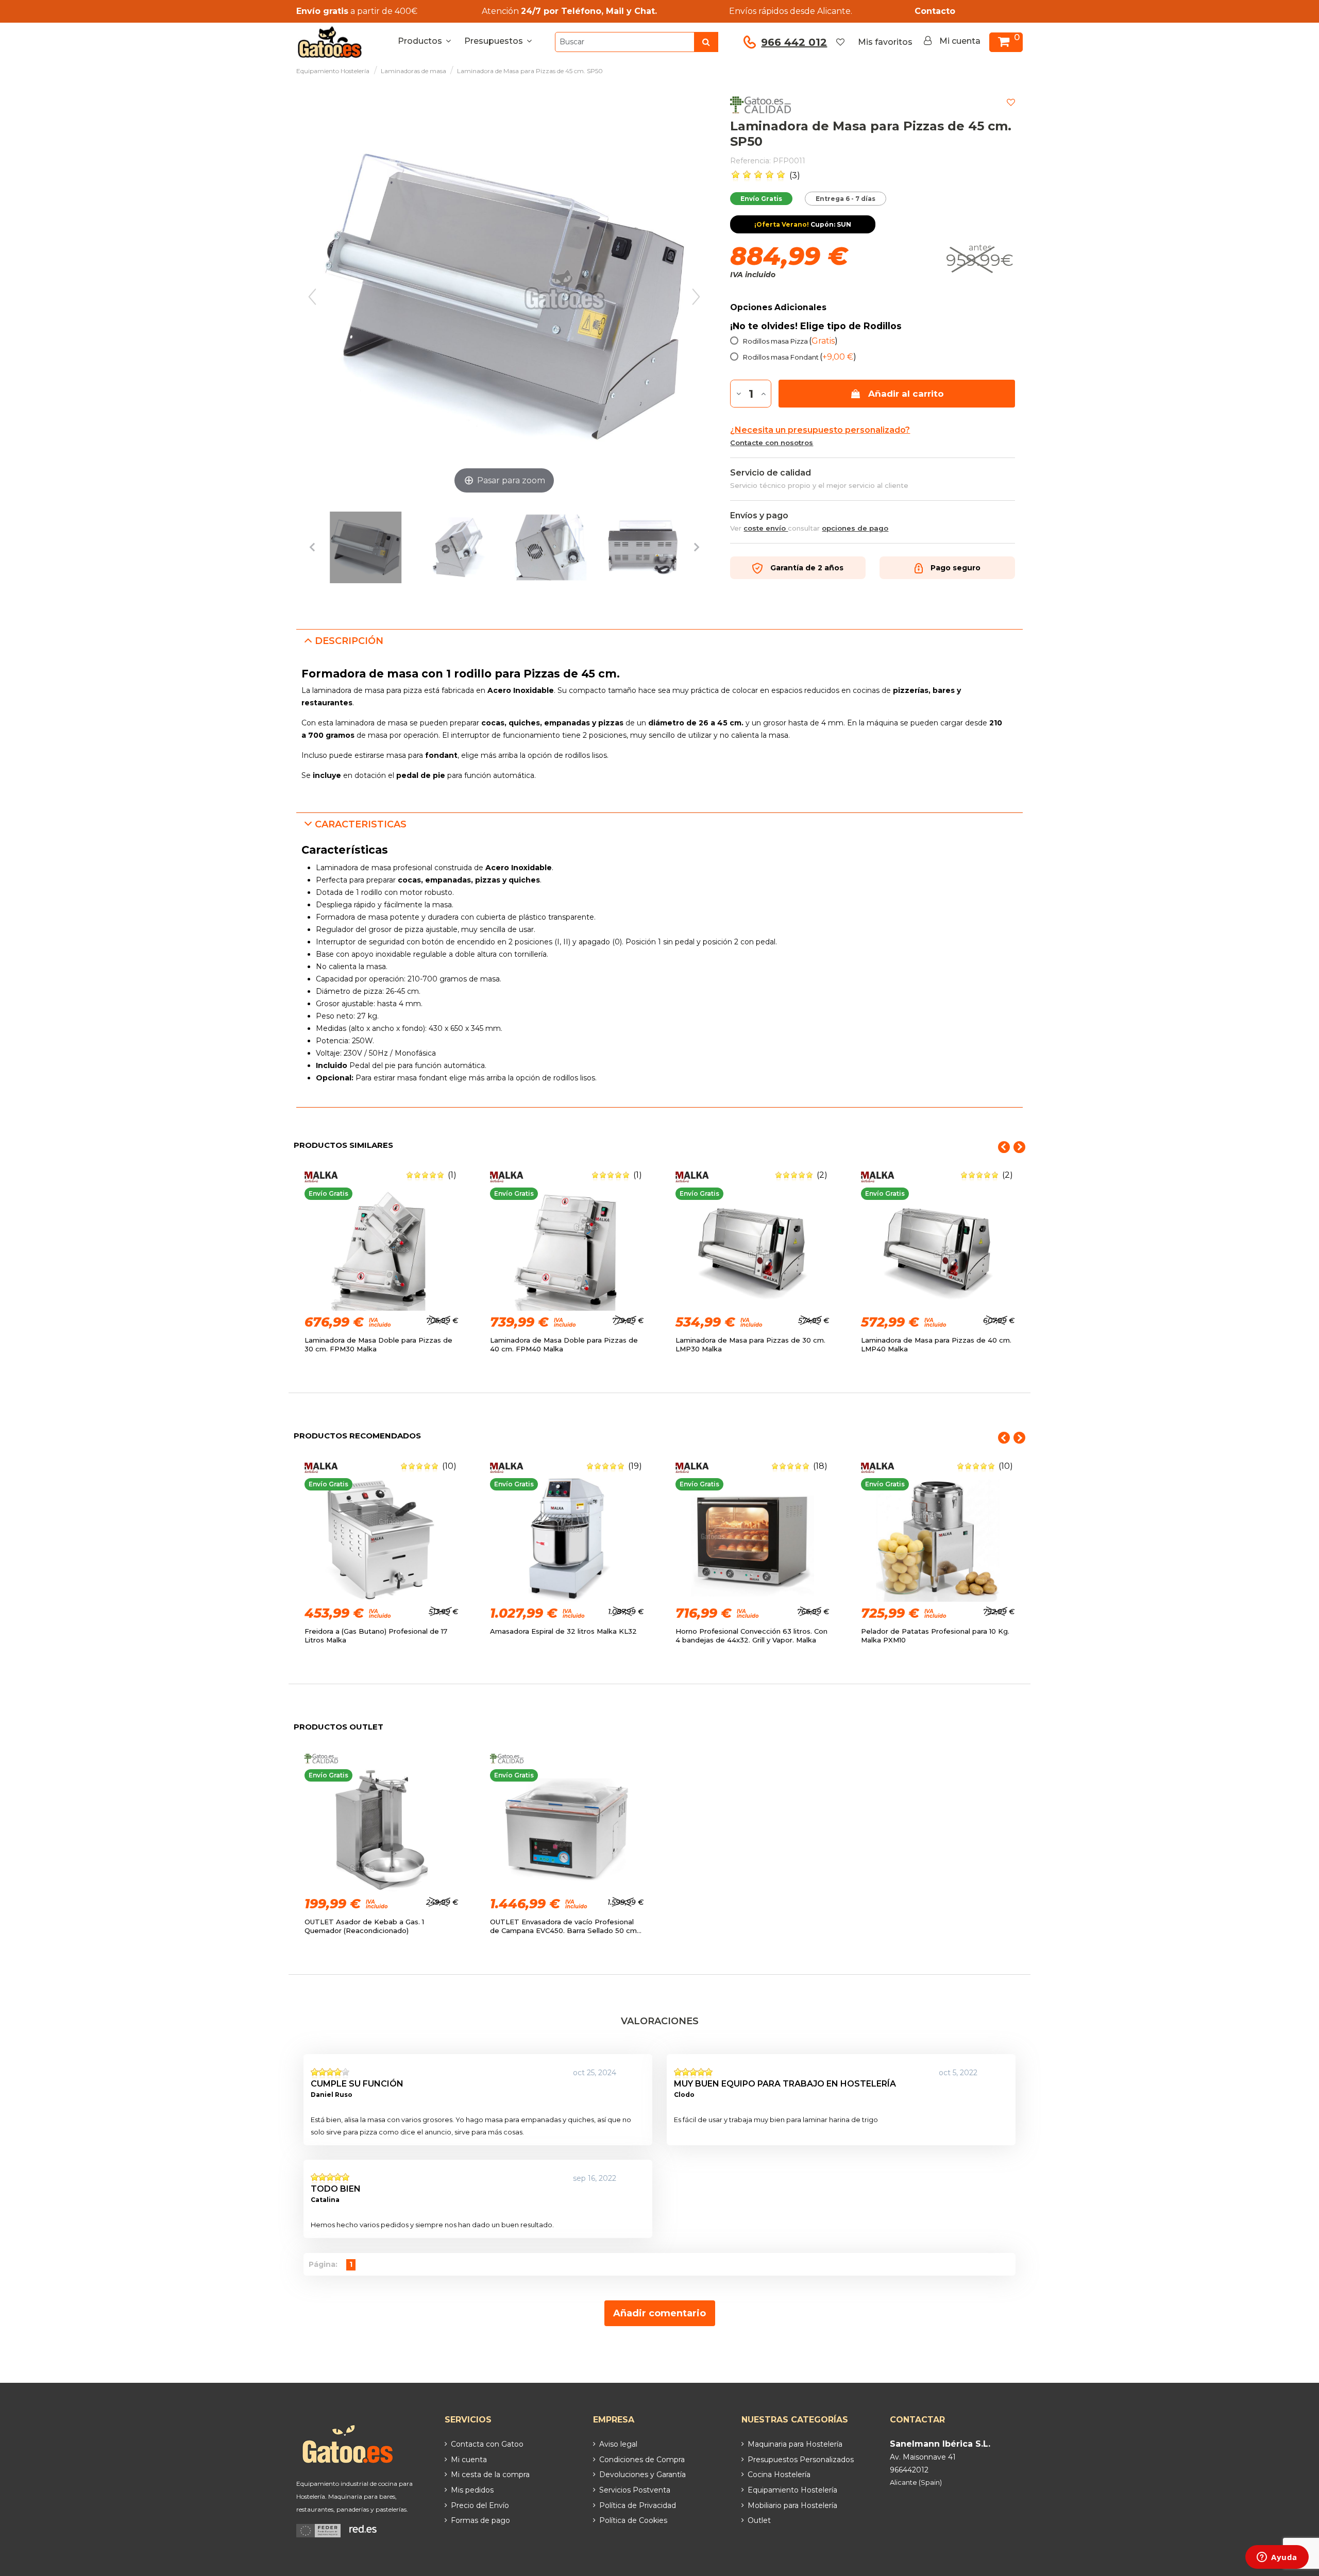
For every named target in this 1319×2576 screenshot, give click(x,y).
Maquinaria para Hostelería (795, 2444)
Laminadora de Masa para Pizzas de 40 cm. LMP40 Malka (936, 1344)
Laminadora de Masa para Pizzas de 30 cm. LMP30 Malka (750, 1344)
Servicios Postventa (635, 2490)
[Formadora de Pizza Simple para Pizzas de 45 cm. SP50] (366, 549)
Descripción (349, 641)
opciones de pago (855, 528)
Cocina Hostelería (779, 2475)
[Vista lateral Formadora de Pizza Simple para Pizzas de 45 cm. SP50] (458, 549)
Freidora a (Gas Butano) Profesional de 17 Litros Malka (376, 1636)
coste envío (766, 528)
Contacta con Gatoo (487, 2444)
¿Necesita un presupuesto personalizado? (820, 430)
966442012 (909, 2470)
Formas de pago (480, 2520)
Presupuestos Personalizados (801, 2460)
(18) (820, 1466)
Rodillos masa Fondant (800, 357)
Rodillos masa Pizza (790, 341)
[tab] (659, 641)
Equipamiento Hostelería (792, 2490)
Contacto (935, 11)
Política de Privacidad (638, 2505)
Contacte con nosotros (772, 443)
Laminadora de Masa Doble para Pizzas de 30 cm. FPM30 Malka (378, 1344)
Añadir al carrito (906, 394)
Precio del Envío (480, 2505)
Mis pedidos (472, 2490)
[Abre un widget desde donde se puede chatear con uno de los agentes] (1277, 2558)
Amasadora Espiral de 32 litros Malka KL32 (563, 1631)
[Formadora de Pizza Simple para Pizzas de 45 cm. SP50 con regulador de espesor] (551, 549)
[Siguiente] (696, 297)
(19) (635, 1466)
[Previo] (312, 297)
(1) (452, 1175)
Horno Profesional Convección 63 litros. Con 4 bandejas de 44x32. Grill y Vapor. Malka (751, 1636)
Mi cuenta (469, 2460)
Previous (1004, 1147)
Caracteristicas (361, 824)
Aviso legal (618, 2444)
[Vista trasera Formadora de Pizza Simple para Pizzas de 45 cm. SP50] (643, 549)
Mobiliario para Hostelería (792, 2505)
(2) (822, 1175)
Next (1019, 1147)
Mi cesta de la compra (490, 2475)
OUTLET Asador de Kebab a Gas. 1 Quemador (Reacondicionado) (364, 1926)
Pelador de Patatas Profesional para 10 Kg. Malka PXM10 (935, 1636)
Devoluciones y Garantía (642, 2475)
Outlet (759, 2520)
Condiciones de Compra (642, 2460)
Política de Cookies (633, 2520)
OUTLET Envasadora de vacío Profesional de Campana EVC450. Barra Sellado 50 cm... (566, 1926)
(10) (449, 1466)
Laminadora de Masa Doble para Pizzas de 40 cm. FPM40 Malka (564, 1344)
